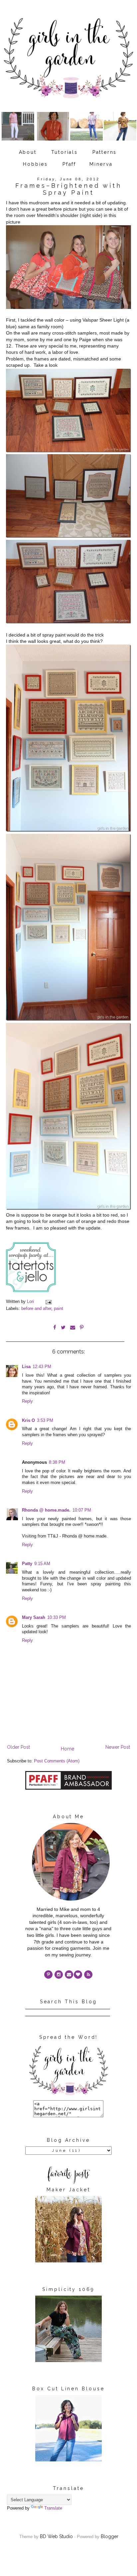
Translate (53, 2508)
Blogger (110, 2536)
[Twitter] (88, 1975)
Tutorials (65, 152)
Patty (27, 1564)
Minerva (101, 164)
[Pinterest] (48, 1975)
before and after (36, 1309)
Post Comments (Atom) (57, 1761)
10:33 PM (57, 1618)
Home (68, 1749)
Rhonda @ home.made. (46, 1510)
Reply (27, 1401)
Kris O (28, 1421)
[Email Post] (48, 1302)
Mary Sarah (34, 1618)
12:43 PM (42, 1367)
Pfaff (69, 164)
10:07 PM (82, 1510)
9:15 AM (42, 1564)
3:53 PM (45, 1421)
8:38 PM (57, 1462)
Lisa (26, 1367)
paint (59, 1309)
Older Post (18, 1747)
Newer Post (118, 1747)
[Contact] (69, 1975)
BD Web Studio (56, 2536)
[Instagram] (59, 1975)
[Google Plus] (78, 1975)
